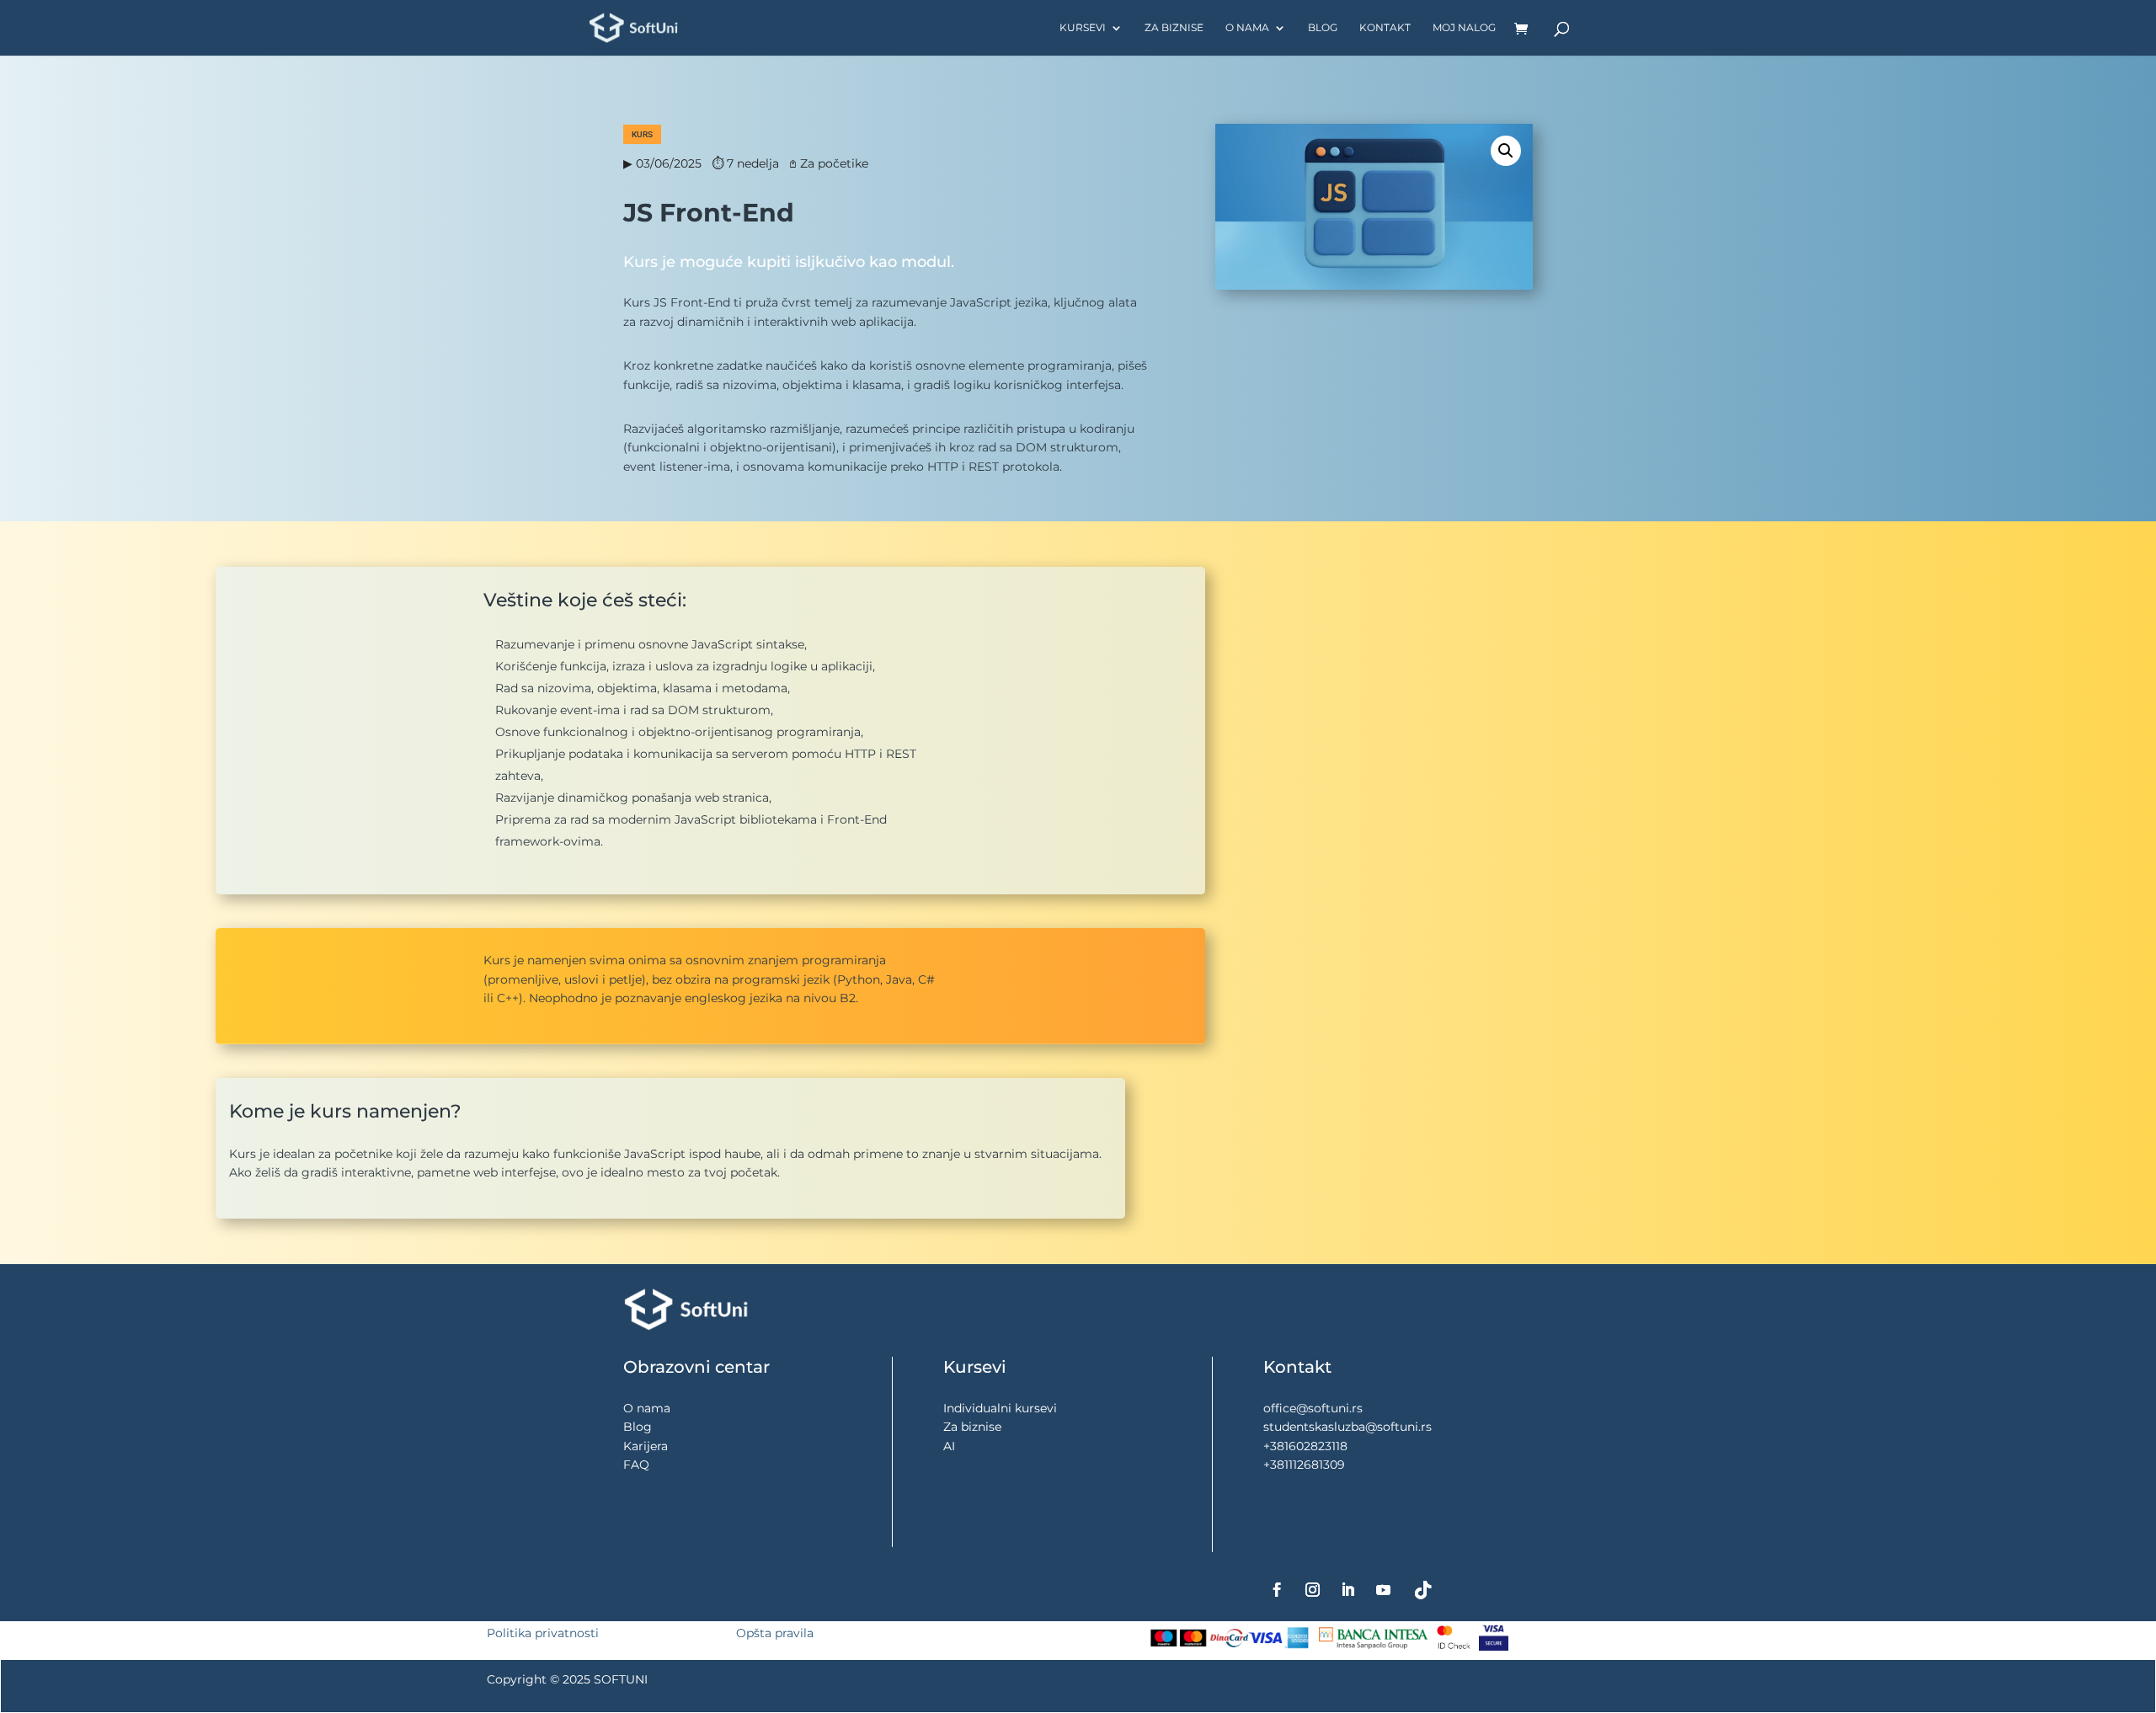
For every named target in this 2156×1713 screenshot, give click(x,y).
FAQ (636, 1465)
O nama (1247, 28)
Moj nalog (1464, 28)
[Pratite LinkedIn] (1348, 1590)
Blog (1323, 28)
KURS (642, 134)
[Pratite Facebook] (1278, 1590)
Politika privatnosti (543, 1633)
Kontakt (1385, 28)
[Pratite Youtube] (1384, 1590)
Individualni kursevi (1000, 1408)
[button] (1506, 151)
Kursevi (1083, 28)
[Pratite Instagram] (1313, 1590)
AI (949, 1446)
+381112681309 (1304, 1465)
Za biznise (1174, 28)
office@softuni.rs (1313, 1408)
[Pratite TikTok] (1423, 1590)
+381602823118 (1305, 1446)
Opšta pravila (775, 1633)
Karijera (646, 1446)
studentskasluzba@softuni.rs (1347, 1427)
